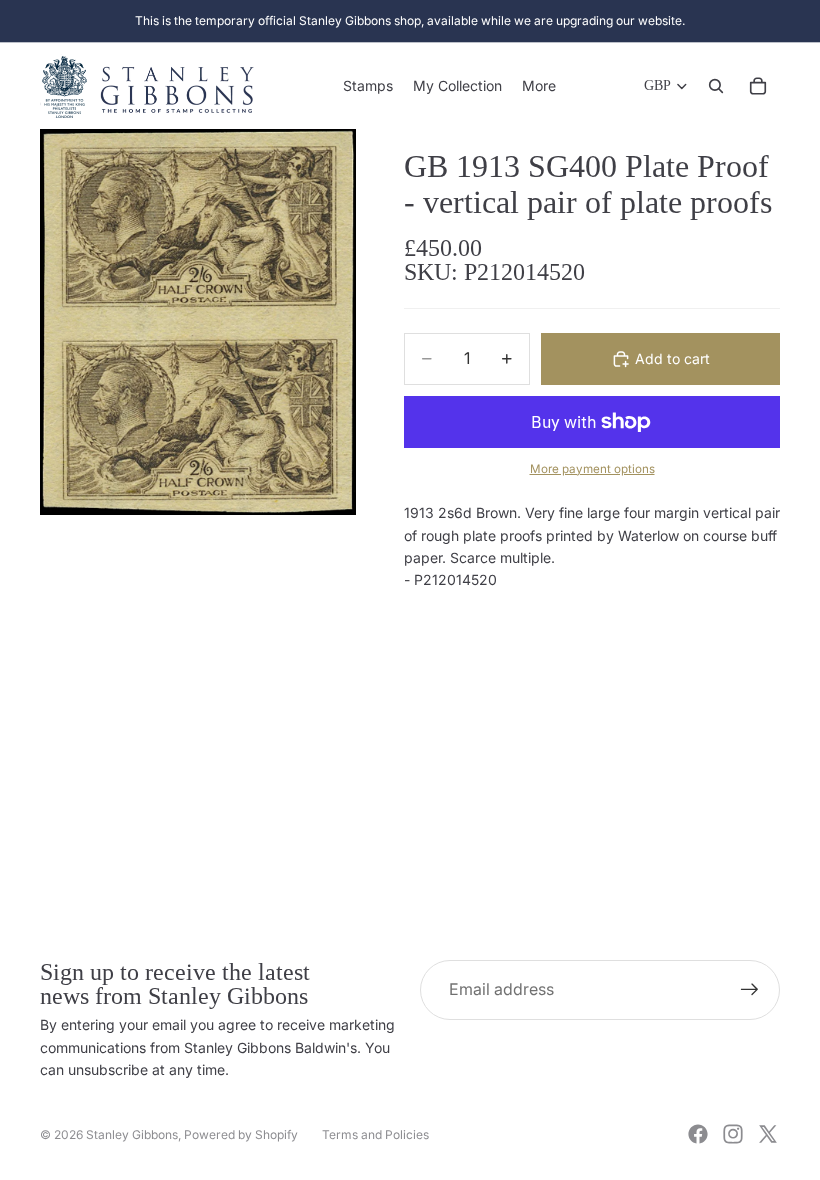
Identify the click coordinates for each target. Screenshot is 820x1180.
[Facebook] (698, 1134)
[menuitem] (539, 86)
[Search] (716, 86)
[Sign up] (750, 990)
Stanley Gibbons (132, 1134)
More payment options (592, 469)
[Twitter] (768, 1134)
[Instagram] (733, 1134)
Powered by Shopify (241, 1134)
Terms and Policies (375, 1134)
